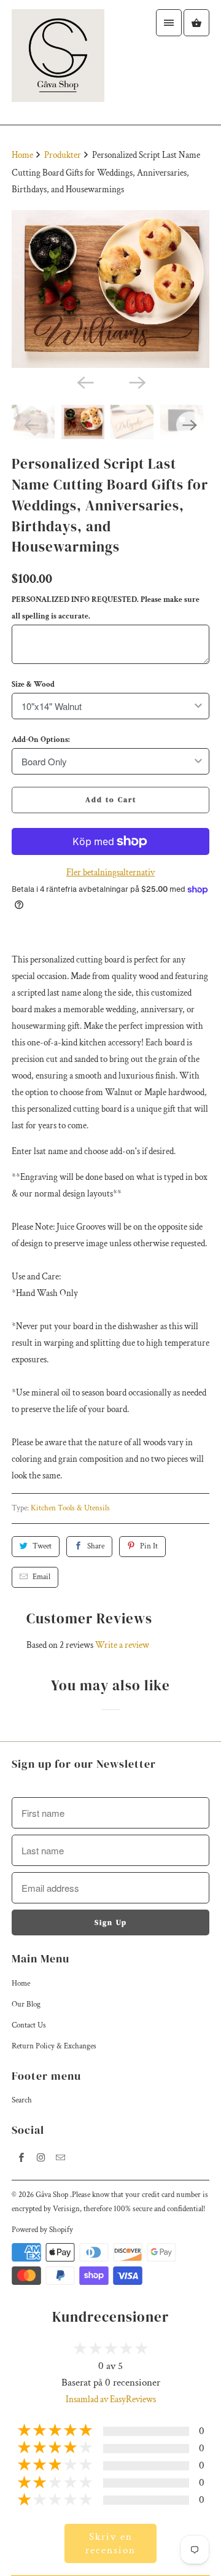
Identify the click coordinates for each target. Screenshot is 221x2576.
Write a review (122, 1645)
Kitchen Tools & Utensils (70, 1508)
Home (21, 1984)
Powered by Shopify (42, 2230)
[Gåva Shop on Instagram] (41, 2158)
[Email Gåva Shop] (61, 2158)
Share (96, 1546)
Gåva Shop (53, 2195)
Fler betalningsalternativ (110, 872)
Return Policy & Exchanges (54, 2046)
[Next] (136, 381)
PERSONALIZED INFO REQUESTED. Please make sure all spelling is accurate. (106, 608)
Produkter (64, 155)
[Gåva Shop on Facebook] (21, 2158)
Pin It (149, 1546)
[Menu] (169, 23)
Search (22, 2100)
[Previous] (85, 381)
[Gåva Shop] (58, 62)
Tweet (42, 1546)
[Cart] (196, 23)
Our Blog (26, 2004)
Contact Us (29, 2025)
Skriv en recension (110, 2543)
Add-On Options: (41, 740)
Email (41, 1577)
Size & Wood (33, 685)
